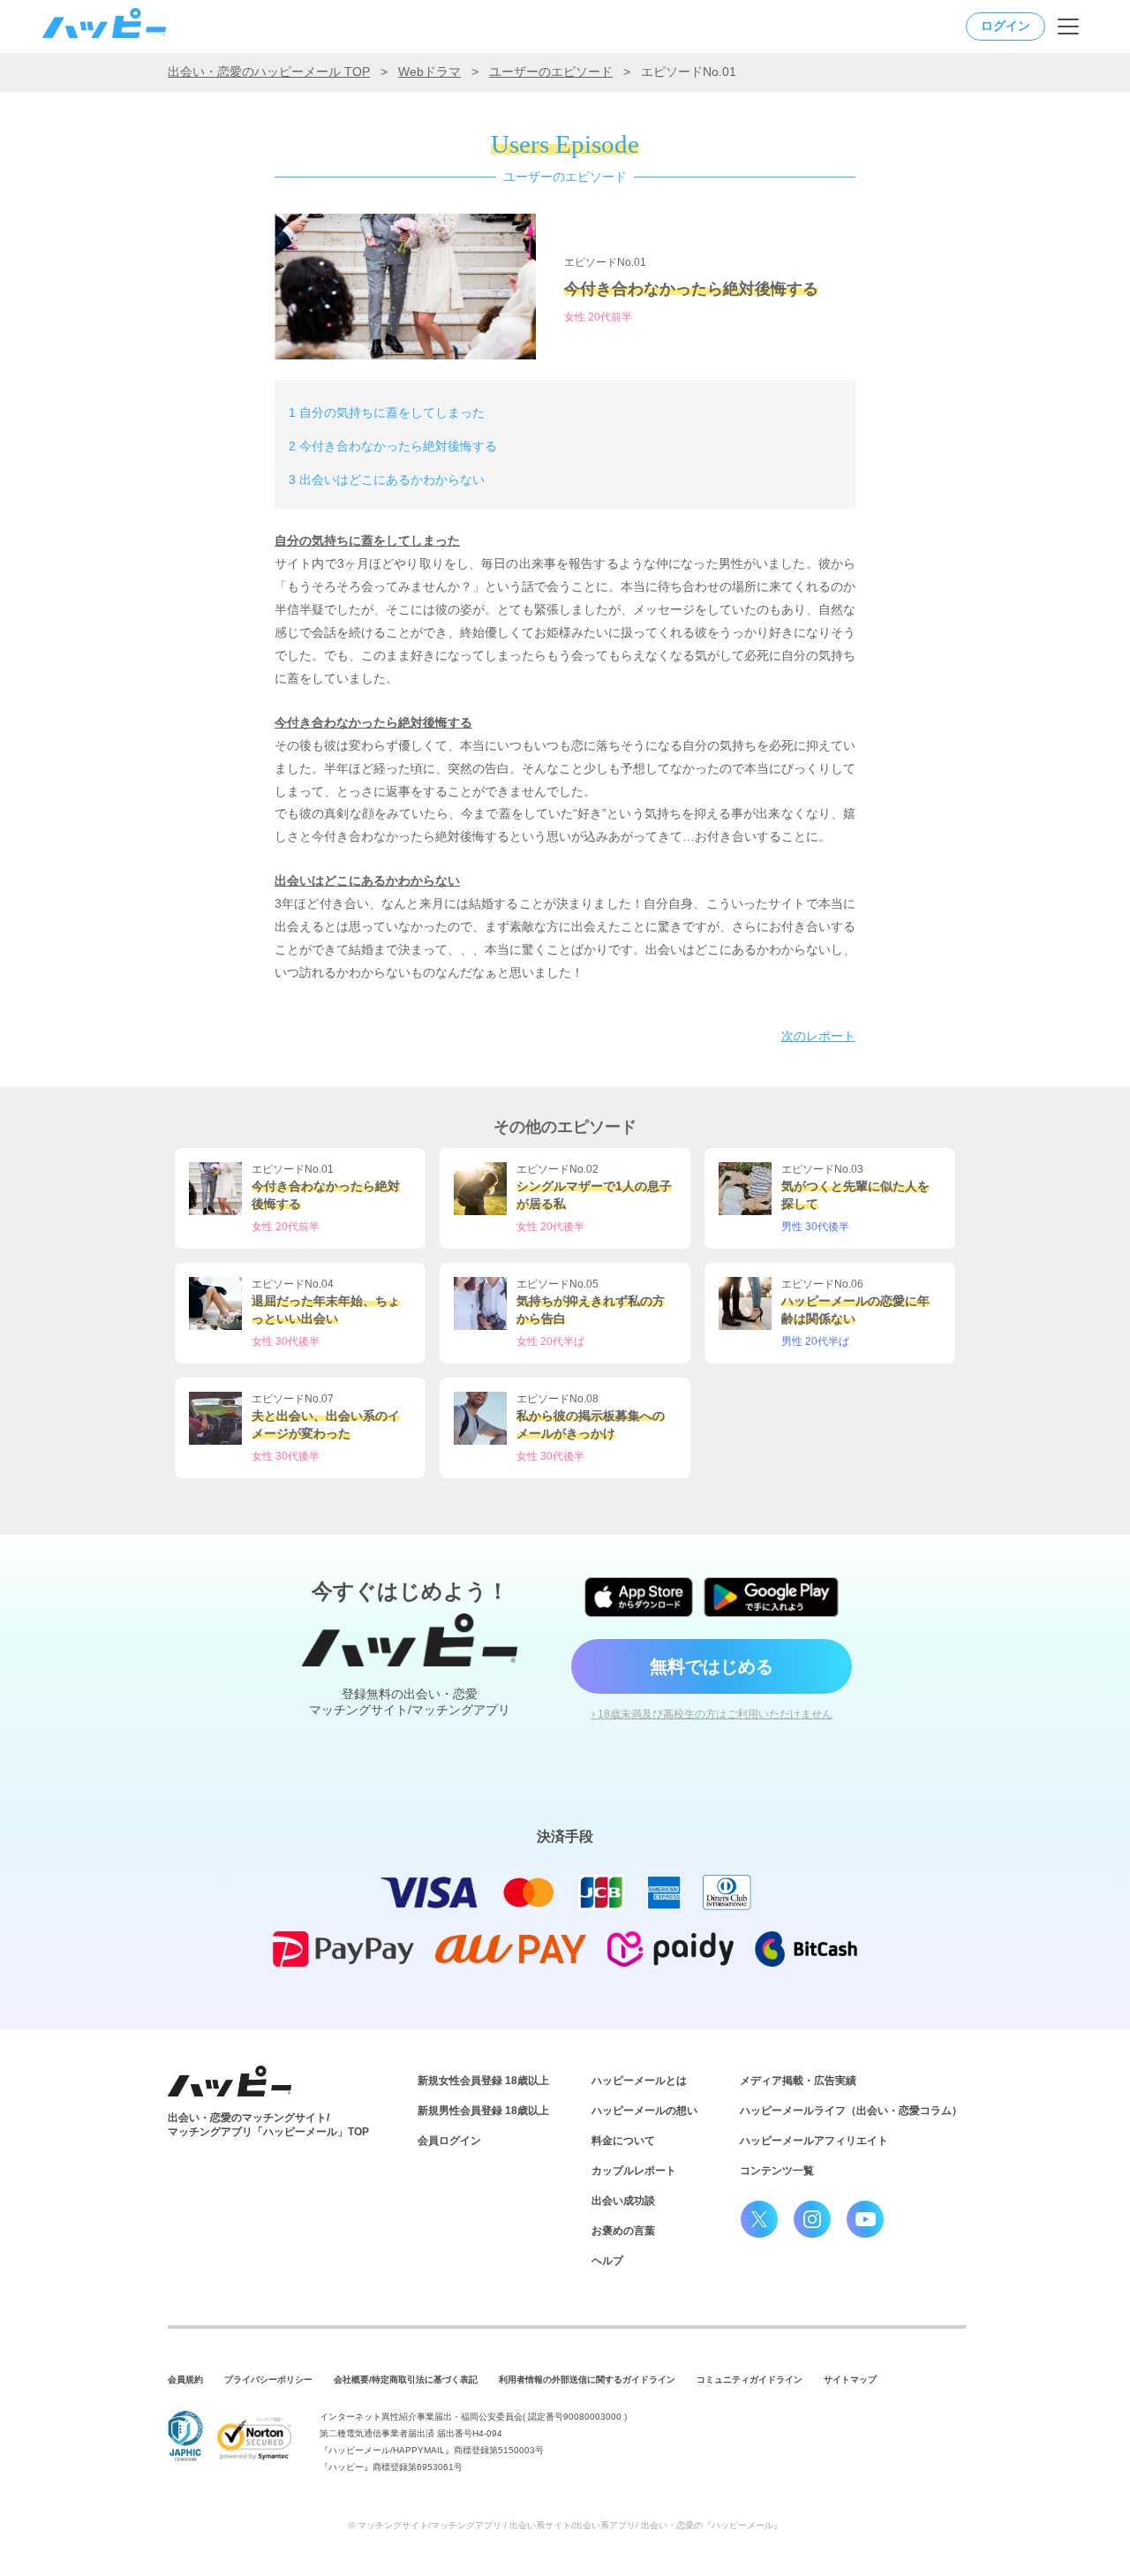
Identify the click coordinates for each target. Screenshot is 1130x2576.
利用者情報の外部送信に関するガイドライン (587, 2380)
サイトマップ (850, 2380)
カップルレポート (634, 2171)
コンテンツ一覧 (777, 2171)
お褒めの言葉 (623, 2231)
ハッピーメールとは (639, 2081)
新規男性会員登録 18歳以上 (483, 2111)
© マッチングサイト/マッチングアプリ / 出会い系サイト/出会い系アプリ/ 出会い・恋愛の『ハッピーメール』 (565, 2525)
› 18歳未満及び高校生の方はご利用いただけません (712, 1714)
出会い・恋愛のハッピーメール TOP (269, 72)
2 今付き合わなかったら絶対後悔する (393, 446)
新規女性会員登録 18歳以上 (483, 2081)
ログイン (1006, 26)
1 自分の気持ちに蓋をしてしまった (387, 412)
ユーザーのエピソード (551, 72)
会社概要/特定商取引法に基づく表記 (406, 2380)
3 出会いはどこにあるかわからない (387, 480)
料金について (623, 2141)
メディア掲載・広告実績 (798, 2081)
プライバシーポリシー (268, 2380)
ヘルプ (607, 2261)
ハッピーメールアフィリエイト (814, 2141)
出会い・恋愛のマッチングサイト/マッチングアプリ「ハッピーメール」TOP (268, 2125)
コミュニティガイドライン (750, 2380)
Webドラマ (429, 72)
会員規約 (185, 2380)
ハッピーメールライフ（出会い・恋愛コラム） (851, 2111)
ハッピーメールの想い (644, 2111)
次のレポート (818, 1036)
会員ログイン (449, 2141)
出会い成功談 (623, 2201)
